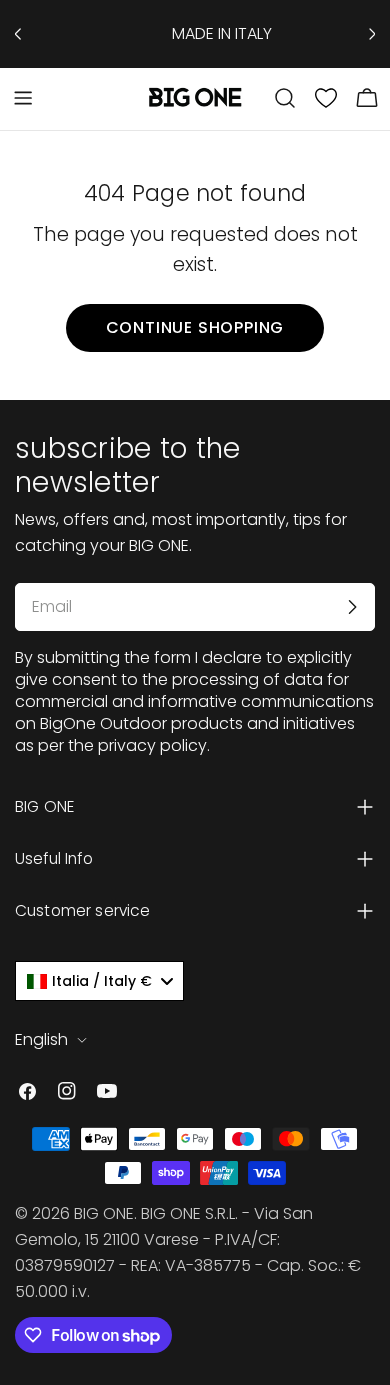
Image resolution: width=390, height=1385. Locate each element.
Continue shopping (195, 327)
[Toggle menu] (23, 98)
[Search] (285, 98)
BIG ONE (104, 1213)
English (41, 1039)
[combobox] (99, 981)
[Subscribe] (352, 607)
